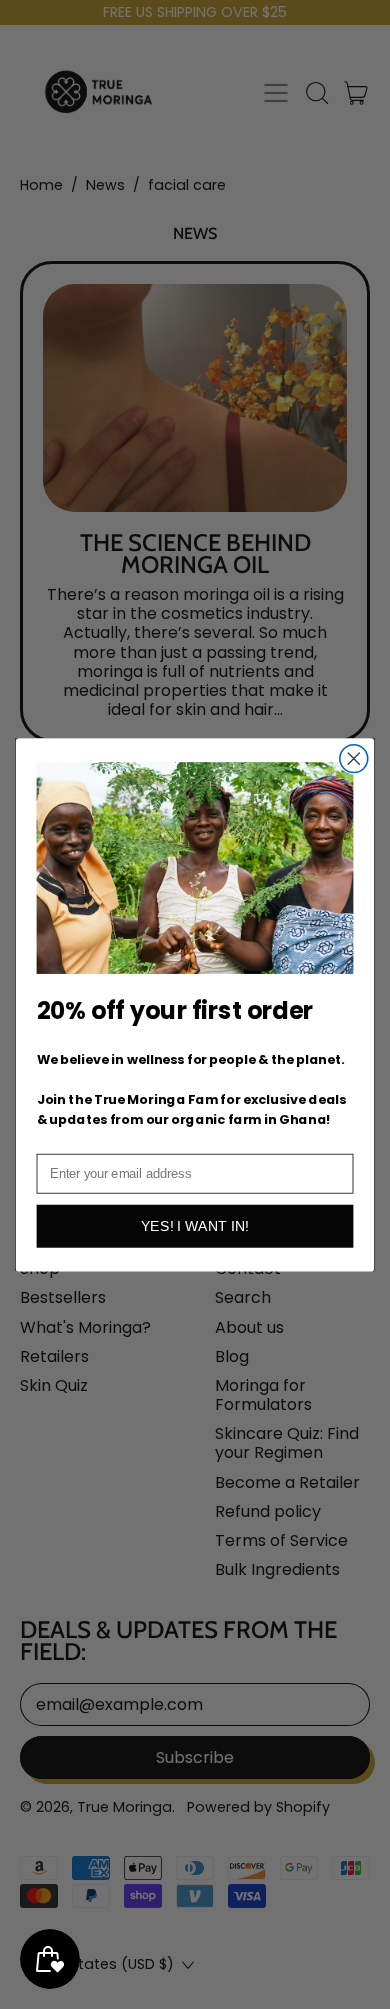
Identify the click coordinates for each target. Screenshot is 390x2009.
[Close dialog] (354, 758)
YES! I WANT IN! (195, 1226)
